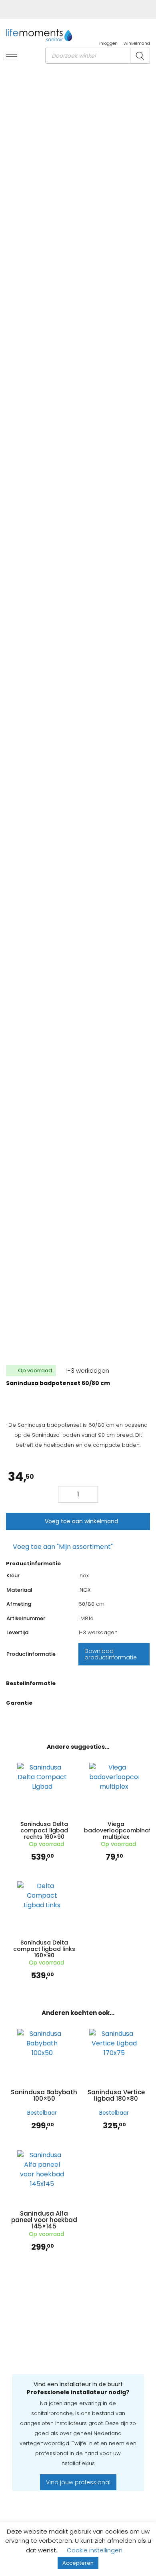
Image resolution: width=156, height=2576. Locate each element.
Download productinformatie (111, 1654)
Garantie (19, 1703)
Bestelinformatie (31, 1683)
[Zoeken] (140, 56)
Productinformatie (33, 1563)
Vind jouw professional (78, 2482)
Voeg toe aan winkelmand (81, 1521)
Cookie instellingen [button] (95, 2550)
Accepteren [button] (78, 2563)
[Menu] (12, 57)
